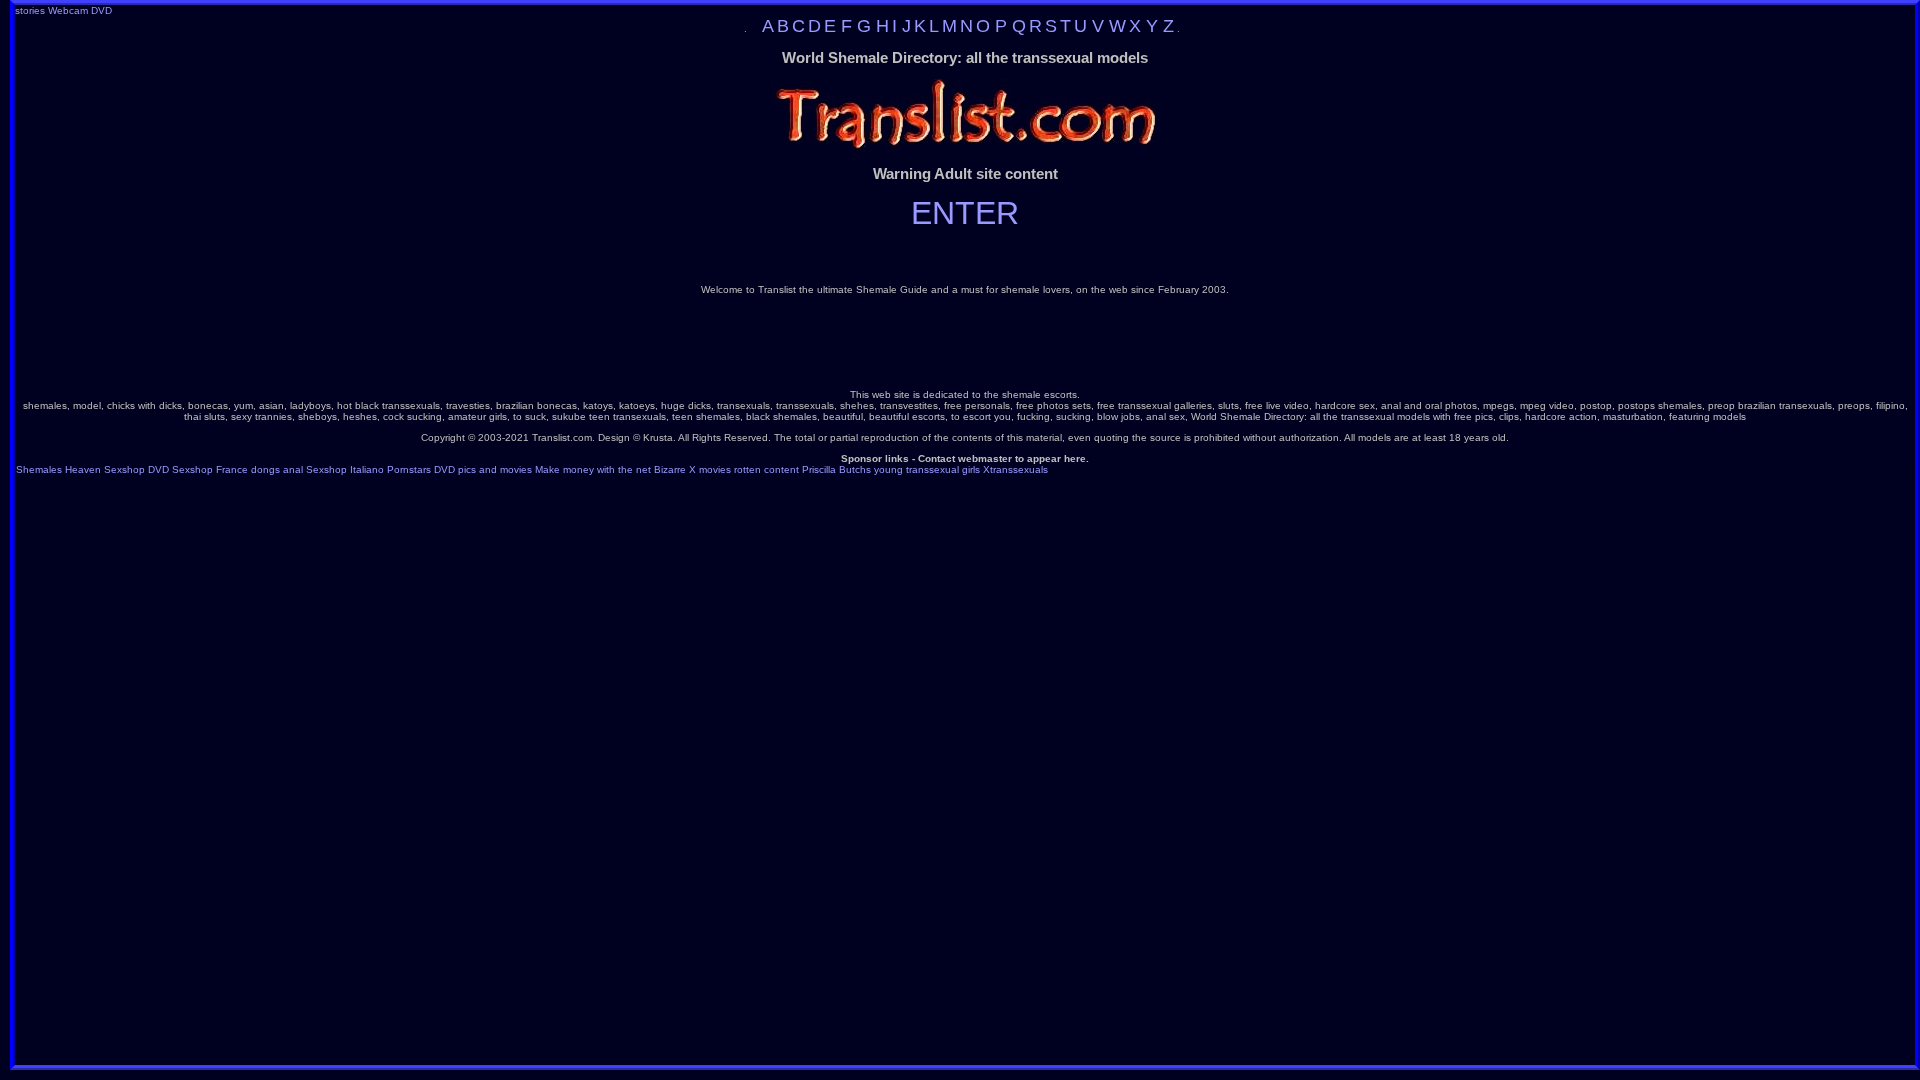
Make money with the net (593, 469)
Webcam (68, 10)
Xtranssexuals (1015, 469)
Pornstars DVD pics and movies (459, 469)
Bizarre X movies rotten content (726, 469)
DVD (101, 10)
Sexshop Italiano (345, 469)
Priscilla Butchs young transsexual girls (891, 469)
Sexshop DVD (136, 469)
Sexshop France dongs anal (237, 469)
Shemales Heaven (58, 469)
